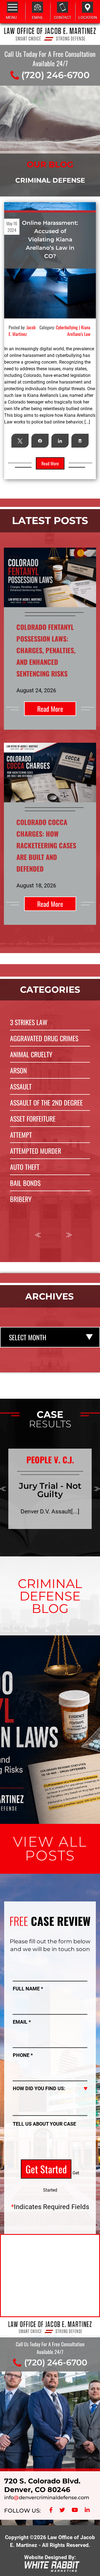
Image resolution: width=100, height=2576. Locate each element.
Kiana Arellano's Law (79, 331)
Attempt (21, 1135)
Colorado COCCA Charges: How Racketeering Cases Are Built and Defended (46, 845)
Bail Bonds (25, 1183)
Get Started (46, 2169)
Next (69, 1235)
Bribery (21, 1199)
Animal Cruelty (31, 1054)
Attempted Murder (36, 1151)
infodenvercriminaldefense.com (47, 2498)
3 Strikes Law (29, 1022)
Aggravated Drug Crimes (44, 1038)
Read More (50, 709)
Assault (21, 1086)
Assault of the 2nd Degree (46, 1102)
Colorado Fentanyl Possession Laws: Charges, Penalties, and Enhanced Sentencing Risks (46, 650)
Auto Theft (25, 1167)
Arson (18, 1070)
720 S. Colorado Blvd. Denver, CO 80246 (42, 2485)
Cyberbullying (67, 327)
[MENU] (12, 7)
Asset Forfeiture (33, 1119)
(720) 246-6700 (56, 75)
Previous (38, 1235)
